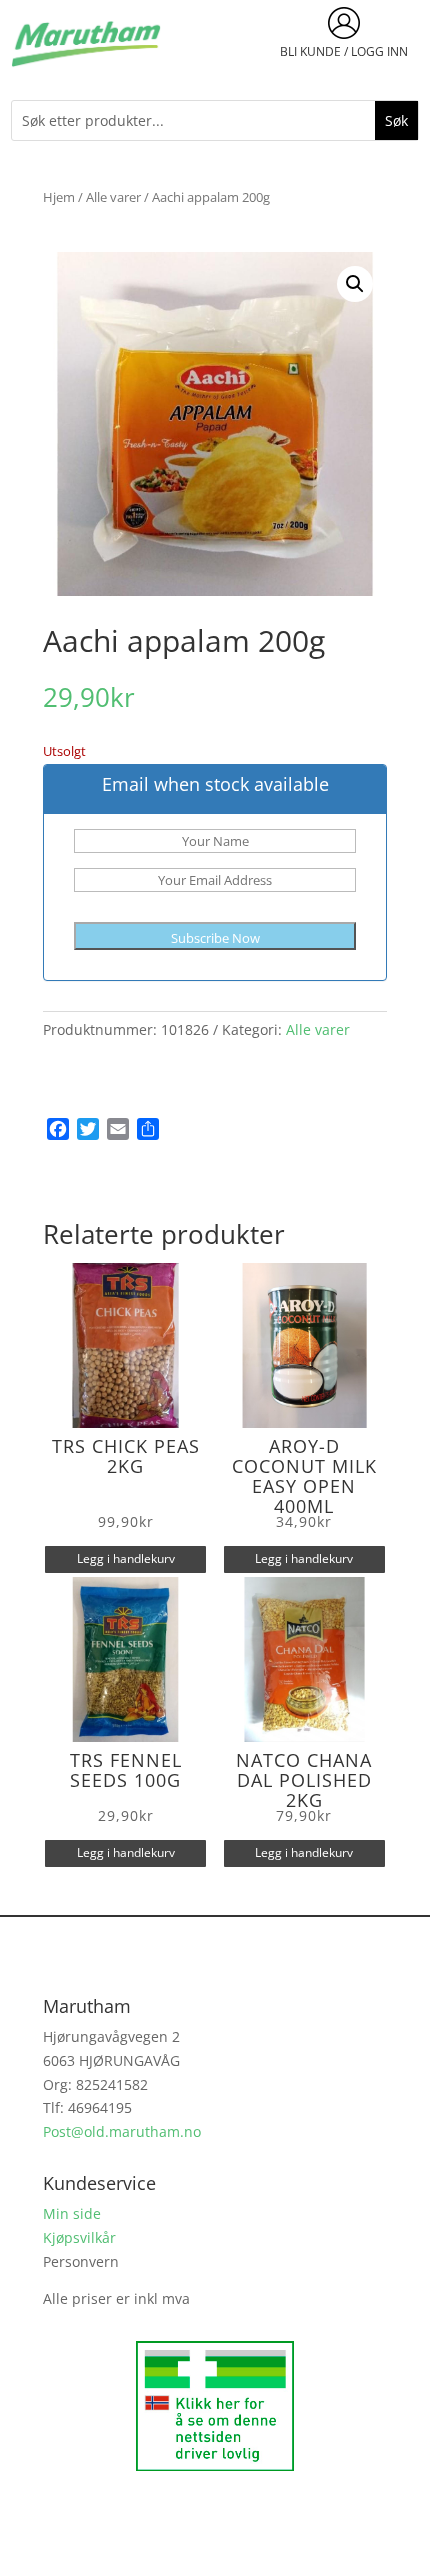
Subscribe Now (215, 938)
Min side (72, 2213)
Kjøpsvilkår (79, 2237)
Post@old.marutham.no (122, 2131)
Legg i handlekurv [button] (126, 1558)
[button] (355, 284)
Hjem (59, 197)
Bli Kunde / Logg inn (344, 51)
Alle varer (113, 197)
